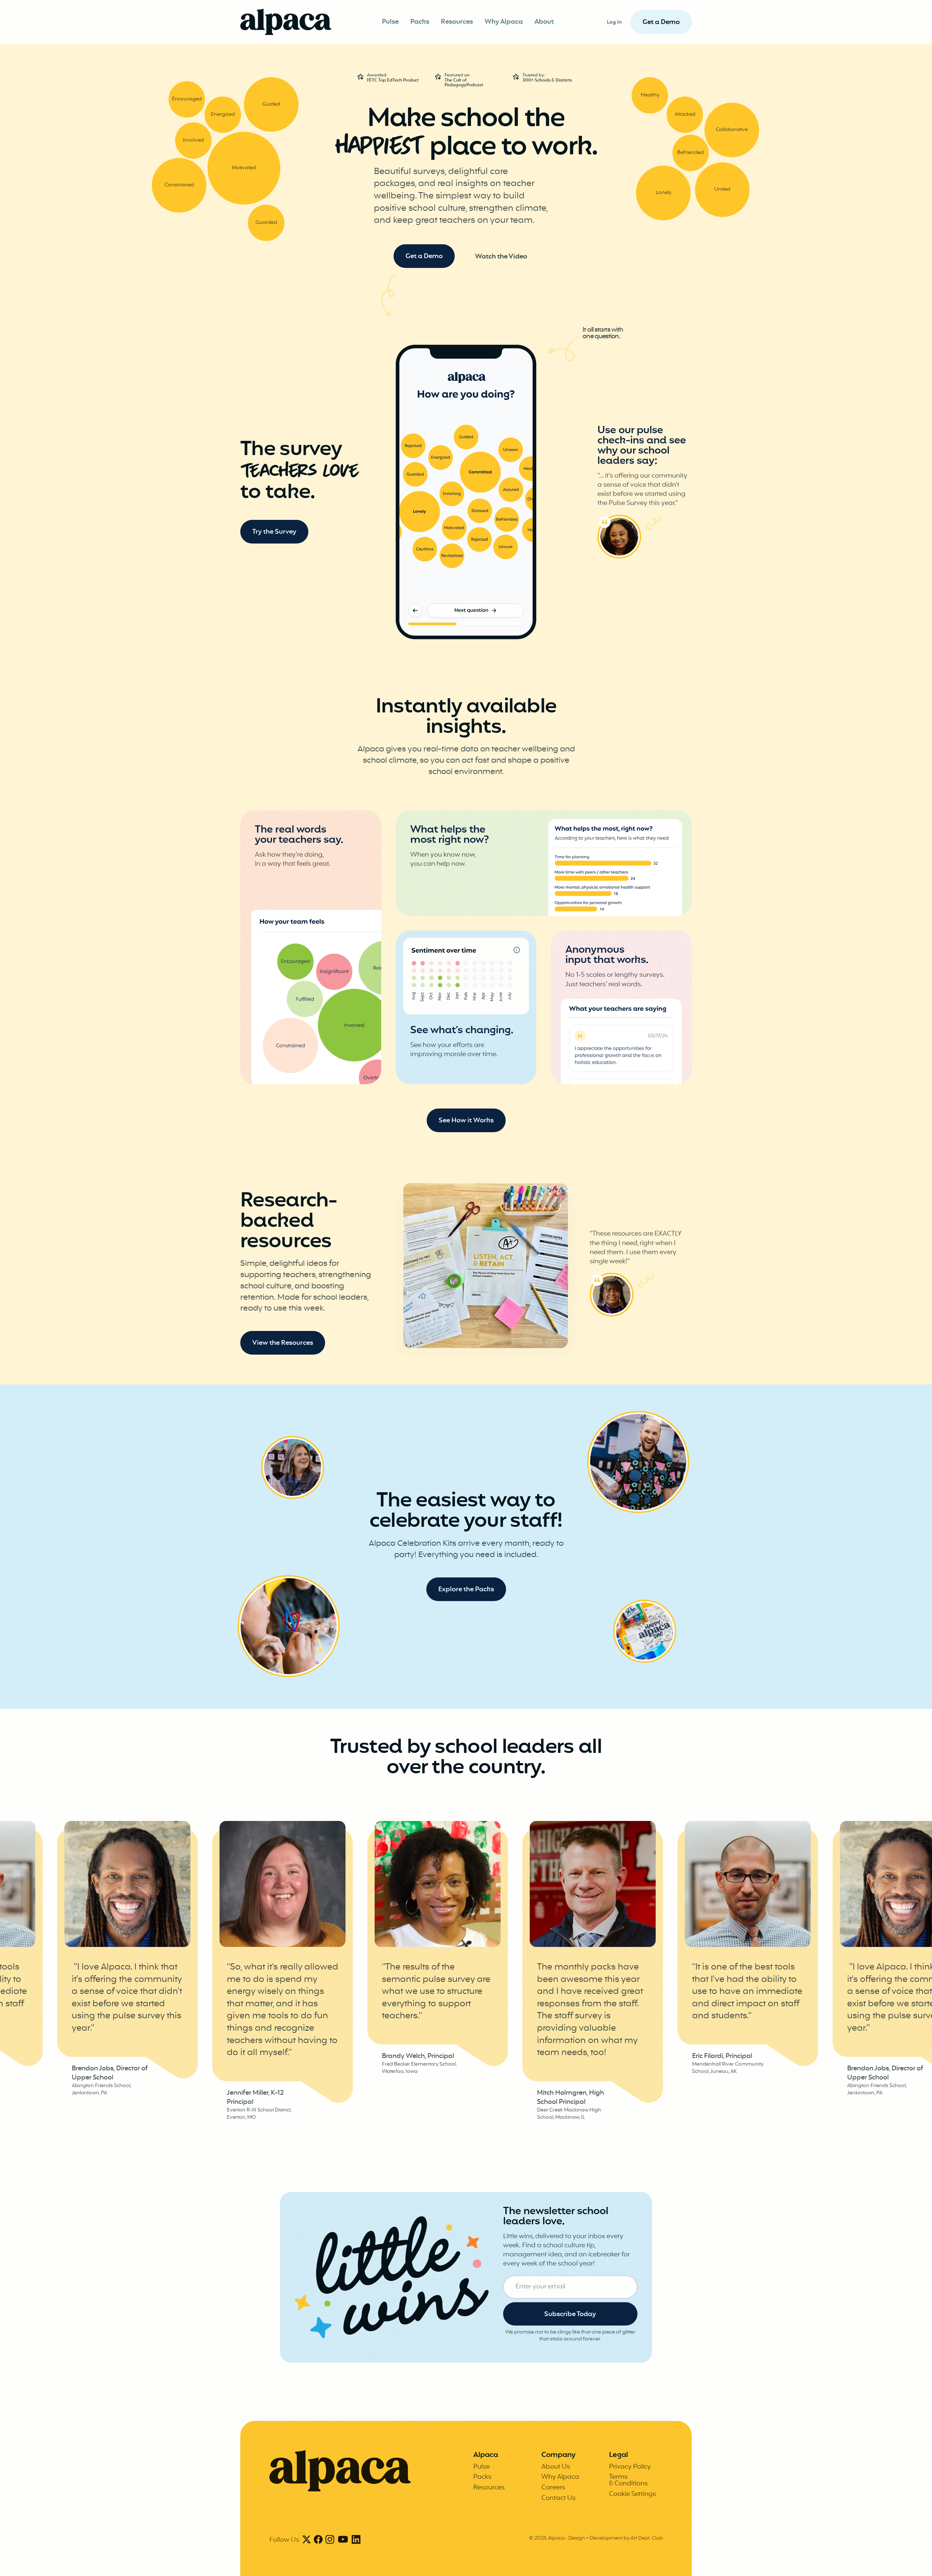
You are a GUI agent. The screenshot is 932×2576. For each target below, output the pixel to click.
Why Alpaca (504, 22)
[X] (307, 2540)
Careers (553, 2488)
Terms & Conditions (628, 2480)
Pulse (390, 22)
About (544, 22)
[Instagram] (330, 2540)
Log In (614, 22)
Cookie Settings (633, 2494)
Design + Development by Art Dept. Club (615, 2538)
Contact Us (558, 2498)
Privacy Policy (630, 2467)
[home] (286, 22)
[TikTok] (343, 2540)
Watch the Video (501, 257)
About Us (556, 2467)
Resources (457, 22)
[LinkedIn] (356, 2540)
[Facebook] (318, 2540)
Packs (420, 22)
